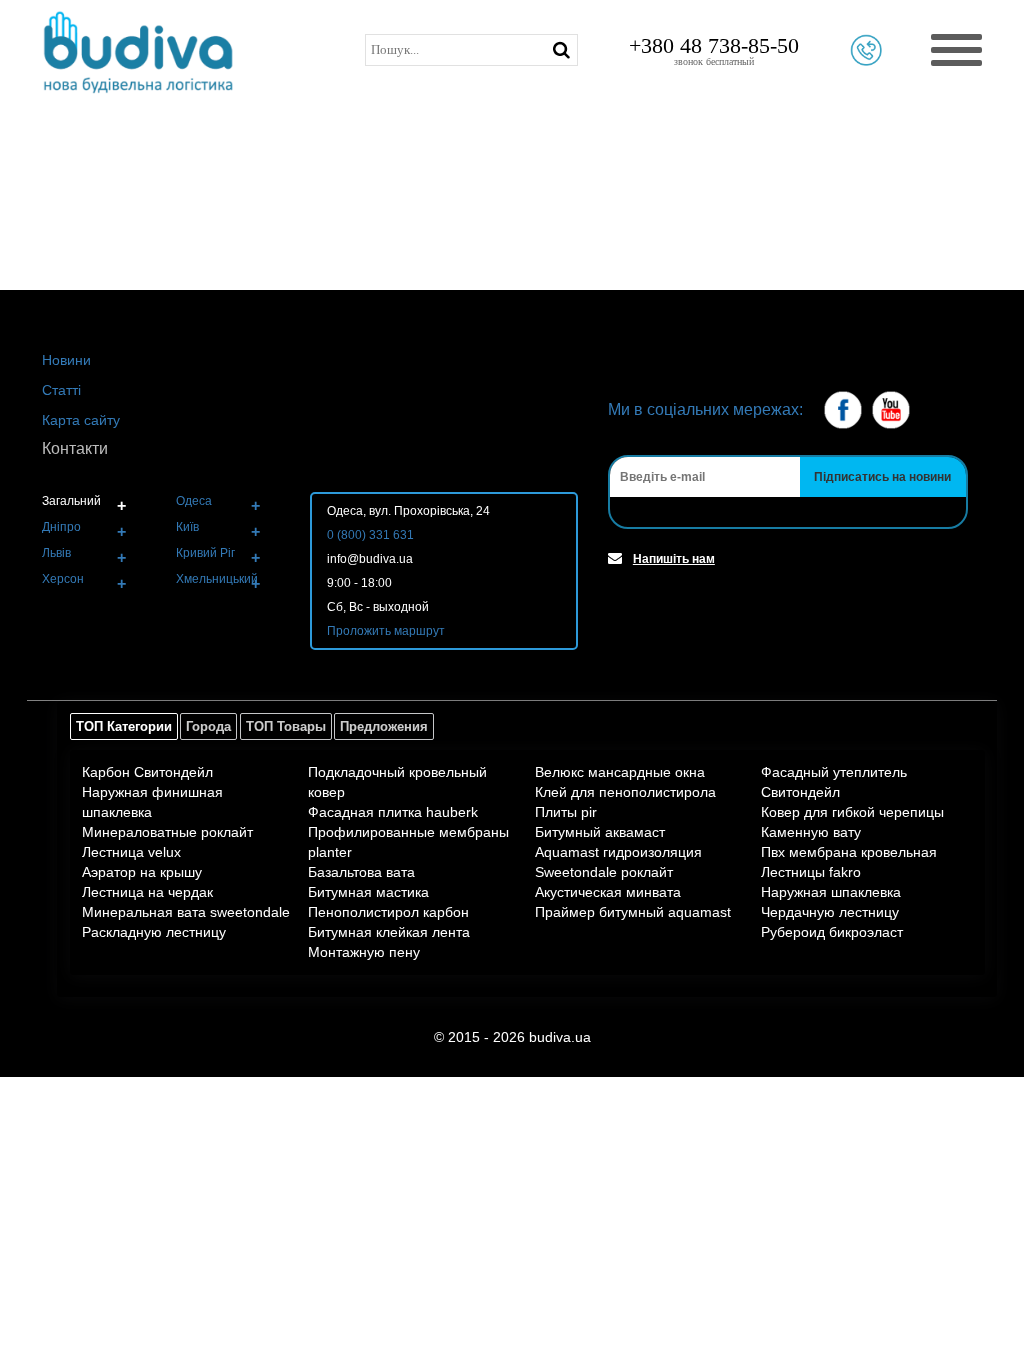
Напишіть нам (674, 559)
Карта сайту (81, 420)
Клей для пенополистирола (625, 792)
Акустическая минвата (608, 892)
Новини (66, 360)
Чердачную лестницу (830, 912)
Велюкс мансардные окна (620, 772)
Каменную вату (811, 832)
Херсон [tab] (63, 579)
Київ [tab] (187, 527)
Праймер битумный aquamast (633, 912)
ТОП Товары (286, 726)
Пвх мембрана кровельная (849, 852)
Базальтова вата (361, 872)
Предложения (384, 726)
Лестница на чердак (147, 892)
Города (208, 726)
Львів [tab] (56, 553)
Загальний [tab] (71, 501)
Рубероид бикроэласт (832, 932)
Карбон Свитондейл (147, 772)
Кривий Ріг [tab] (205, 553)
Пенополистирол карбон (388, 912)
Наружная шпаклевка (831, 892)
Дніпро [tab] (61, 527)
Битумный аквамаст (600, 832)
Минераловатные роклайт (167, 832)
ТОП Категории (124, 726)
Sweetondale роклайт (604, 872)
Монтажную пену (364, 952)
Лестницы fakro (811, 872)
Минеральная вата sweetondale (186, 912)
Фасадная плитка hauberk (393, 812)
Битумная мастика (368, 892)
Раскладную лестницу (154, 932)
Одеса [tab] (194, 501)
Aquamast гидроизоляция (618, 852)
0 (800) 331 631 (370, 535)
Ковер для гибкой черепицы (852, 812)
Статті (61, 390)
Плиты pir (566, 812)
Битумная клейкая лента (389, 932)
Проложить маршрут (386, 631)
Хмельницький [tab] (217, 579)
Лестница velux (131, 852)
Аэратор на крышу (142, 872)
